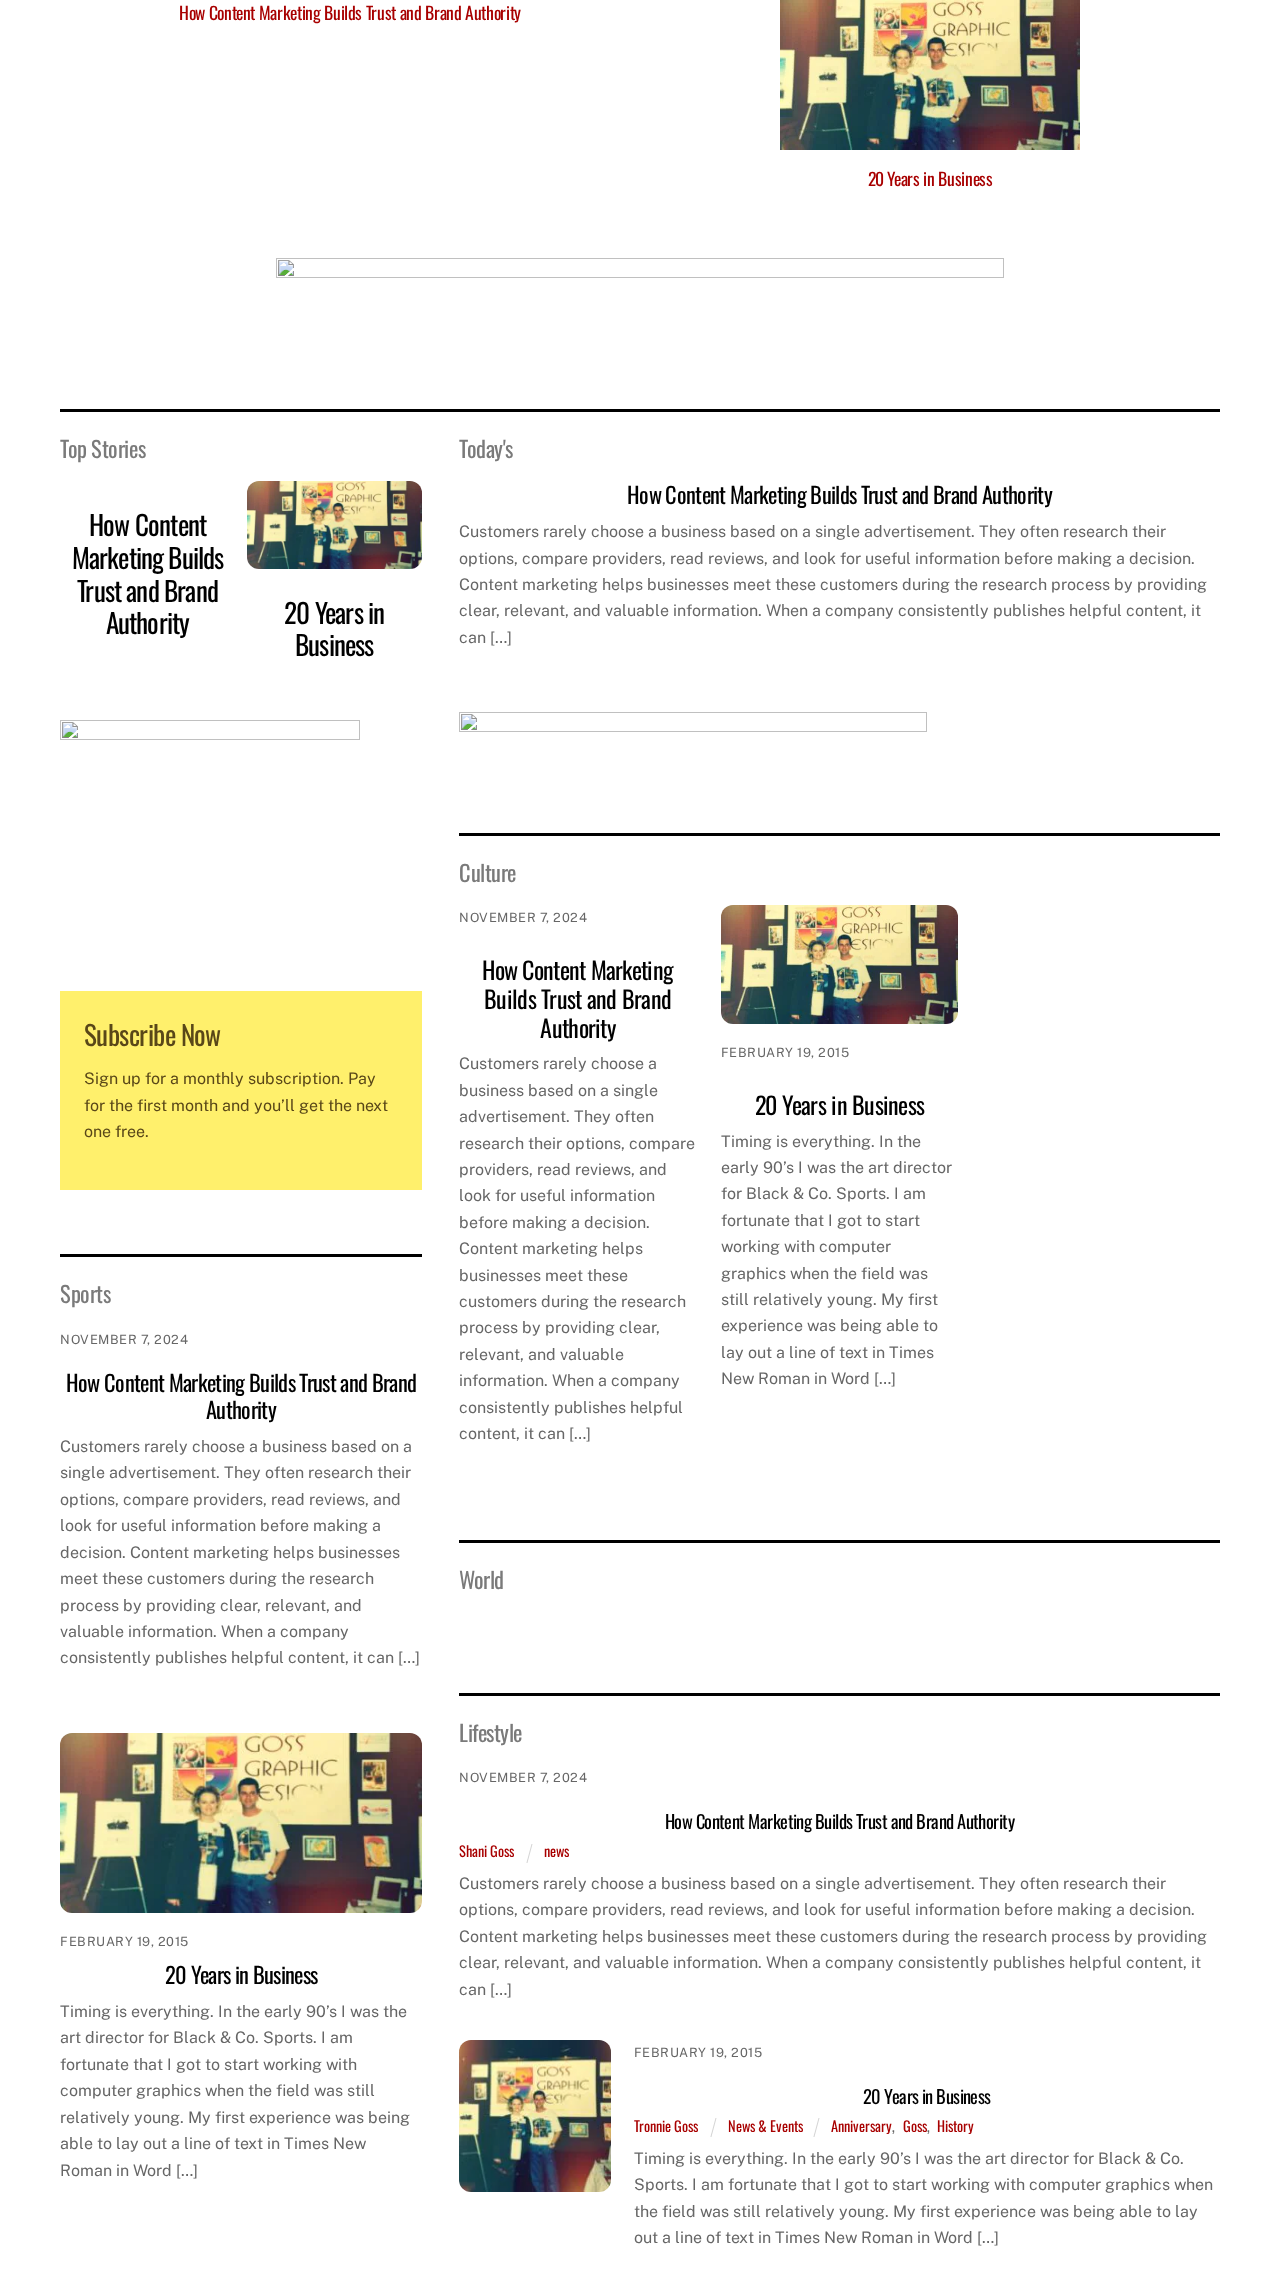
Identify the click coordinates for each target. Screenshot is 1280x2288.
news (556, 1850)
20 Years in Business (930, 178)
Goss (915, 2125)
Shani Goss (486, 1850)
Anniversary (861, 2125)
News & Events (765, 2125)
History (955, 2125)
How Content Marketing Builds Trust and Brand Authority (148, 573)
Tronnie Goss (666, 2125)
